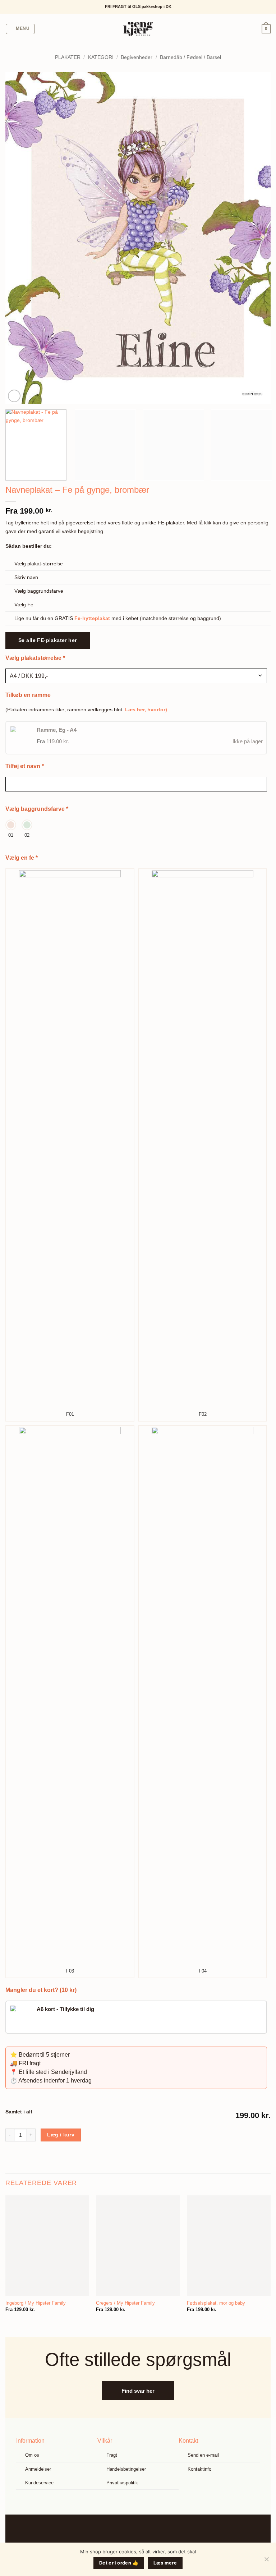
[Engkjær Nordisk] (138, 29)
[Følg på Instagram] (144, 2531)
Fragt (112, 2455)
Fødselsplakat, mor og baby (216, 2303)
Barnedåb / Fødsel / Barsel (190, 57)
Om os (32, 2455)
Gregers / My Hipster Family (125, 2303)
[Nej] (266, 2561)
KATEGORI (101, 57)
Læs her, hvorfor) (146, 710)
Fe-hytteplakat (92, 618)
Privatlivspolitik (122, 2483)
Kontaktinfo (199, 2469)
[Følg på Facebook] (132, 2531)
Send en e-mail (203, 2455)
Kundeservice (39, 2483)
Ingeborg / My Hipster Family (36, 2303)
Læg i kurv (61, 2135)
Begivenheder (137, 57)
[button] (20, 29)
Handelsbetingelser (126, 2469)
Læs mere (165, 2563)
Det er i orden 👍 (119, 2563)
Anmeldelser (38, 2469)
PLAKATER (68, 57)
